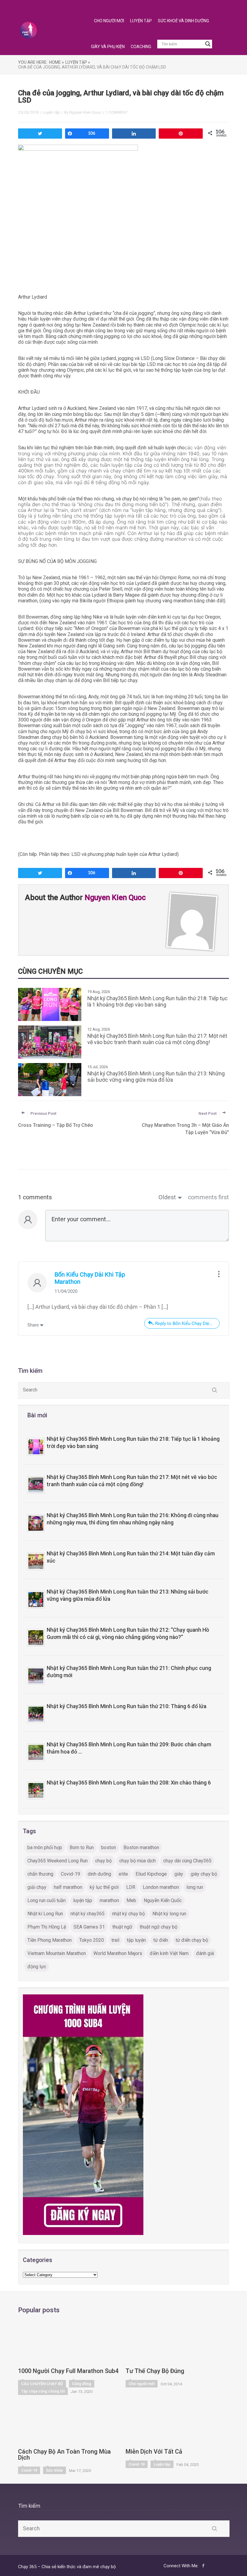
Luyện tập (51, 112)
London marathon (161, 1887)
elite (123, 1874)
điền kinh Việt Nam (169, 1953)
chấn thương (40, 1874)
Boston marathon (141, 1847)
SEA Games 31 (89, 1927)
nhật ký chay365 (88, 1914)
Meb (131, 1900)
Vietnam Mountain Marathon (57, 1953)
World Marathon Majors (118, 1953)
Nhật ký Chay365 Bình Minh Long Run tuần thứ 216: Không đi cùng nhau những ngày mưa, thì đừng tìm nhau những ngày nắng (133, 1519)
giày (179, 1874)
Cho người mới (142, 2384)
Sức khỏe (55, 2470)
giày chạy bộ (204, 1874)
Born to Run (82, 1847)
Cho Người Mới (109, 21)
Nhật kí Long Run (45, 1914)
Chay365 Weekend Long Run (58, 1861)
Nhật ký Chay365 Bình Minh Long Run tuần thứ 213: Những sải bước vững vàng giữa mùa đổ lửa (128, 1595)
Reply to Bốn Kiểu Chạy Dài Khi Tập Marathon (187, 1323)
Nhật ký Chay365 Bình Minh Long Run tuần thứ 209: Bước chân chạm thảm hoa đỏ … (129, 1748)
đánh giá (205, 1953)
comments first (208, 1197)
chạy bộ (103, 1861)
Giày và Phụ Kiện (108, 47)
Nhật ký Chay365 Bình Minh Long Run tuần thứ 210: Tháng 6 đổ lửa (127, 1706)
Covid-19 (70, 1874)
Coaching (141, 47)
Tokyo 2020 (92, 1940)
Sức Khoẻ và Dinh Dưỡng (183, 21)
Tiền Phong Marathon (50, 1940)
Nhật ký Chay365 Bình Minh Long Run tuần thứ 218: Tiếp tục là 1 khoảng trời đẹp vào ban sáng (133, 1443)
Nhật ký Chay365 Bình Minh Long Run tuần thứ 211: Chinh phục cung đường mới (129, 1672)
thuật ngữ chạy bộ (159, 1927)
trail (115, 1940)
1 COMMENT (117, 112)
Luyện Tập (141, 21)
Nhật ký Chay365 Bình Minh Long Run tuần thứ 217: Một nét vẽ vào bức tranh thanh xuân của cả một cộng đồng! (132, 1481)
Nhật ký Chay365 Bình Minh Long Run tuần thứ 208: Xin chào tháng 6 (129, 1783)
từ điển (161, 1940)
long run (195, 1887)
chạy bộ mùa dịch (138, 1861)
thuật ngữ (122, 1927)
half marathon (68, 1887)
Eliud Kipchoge (151, 1874)
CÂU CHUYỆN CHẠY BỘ (42, 2384)
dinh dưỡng (99, 1874)
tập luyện (136, 1940)
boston (109, 1847)
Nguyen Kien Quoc (85, 112)
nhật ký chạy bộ (128, 1914)
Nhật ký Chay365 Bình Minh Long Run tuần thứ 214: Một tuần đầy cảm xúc (131, 1557)
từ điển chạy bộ (192, 1940)
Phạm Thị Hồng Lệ (47, 1927)
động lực (37, 1967)
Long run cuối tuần (47, 1900)
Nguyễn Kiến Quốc (163, 1900)
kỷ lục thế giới (104, 1887)
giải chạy (37, 1887)
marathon (109, 1900)
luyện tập (83, 1900)
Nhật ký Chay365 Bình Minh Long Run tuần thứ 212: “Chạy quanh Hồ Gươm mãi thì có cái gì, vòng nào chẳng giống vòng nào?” (128, 1634)
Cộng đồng (82, 2384)
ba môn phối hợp (45, 1847)
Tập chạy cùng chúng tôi (43, 2391)
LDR (131, 1887)
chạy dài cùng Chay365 (187, 1861)
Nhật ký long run (169, 1914)
